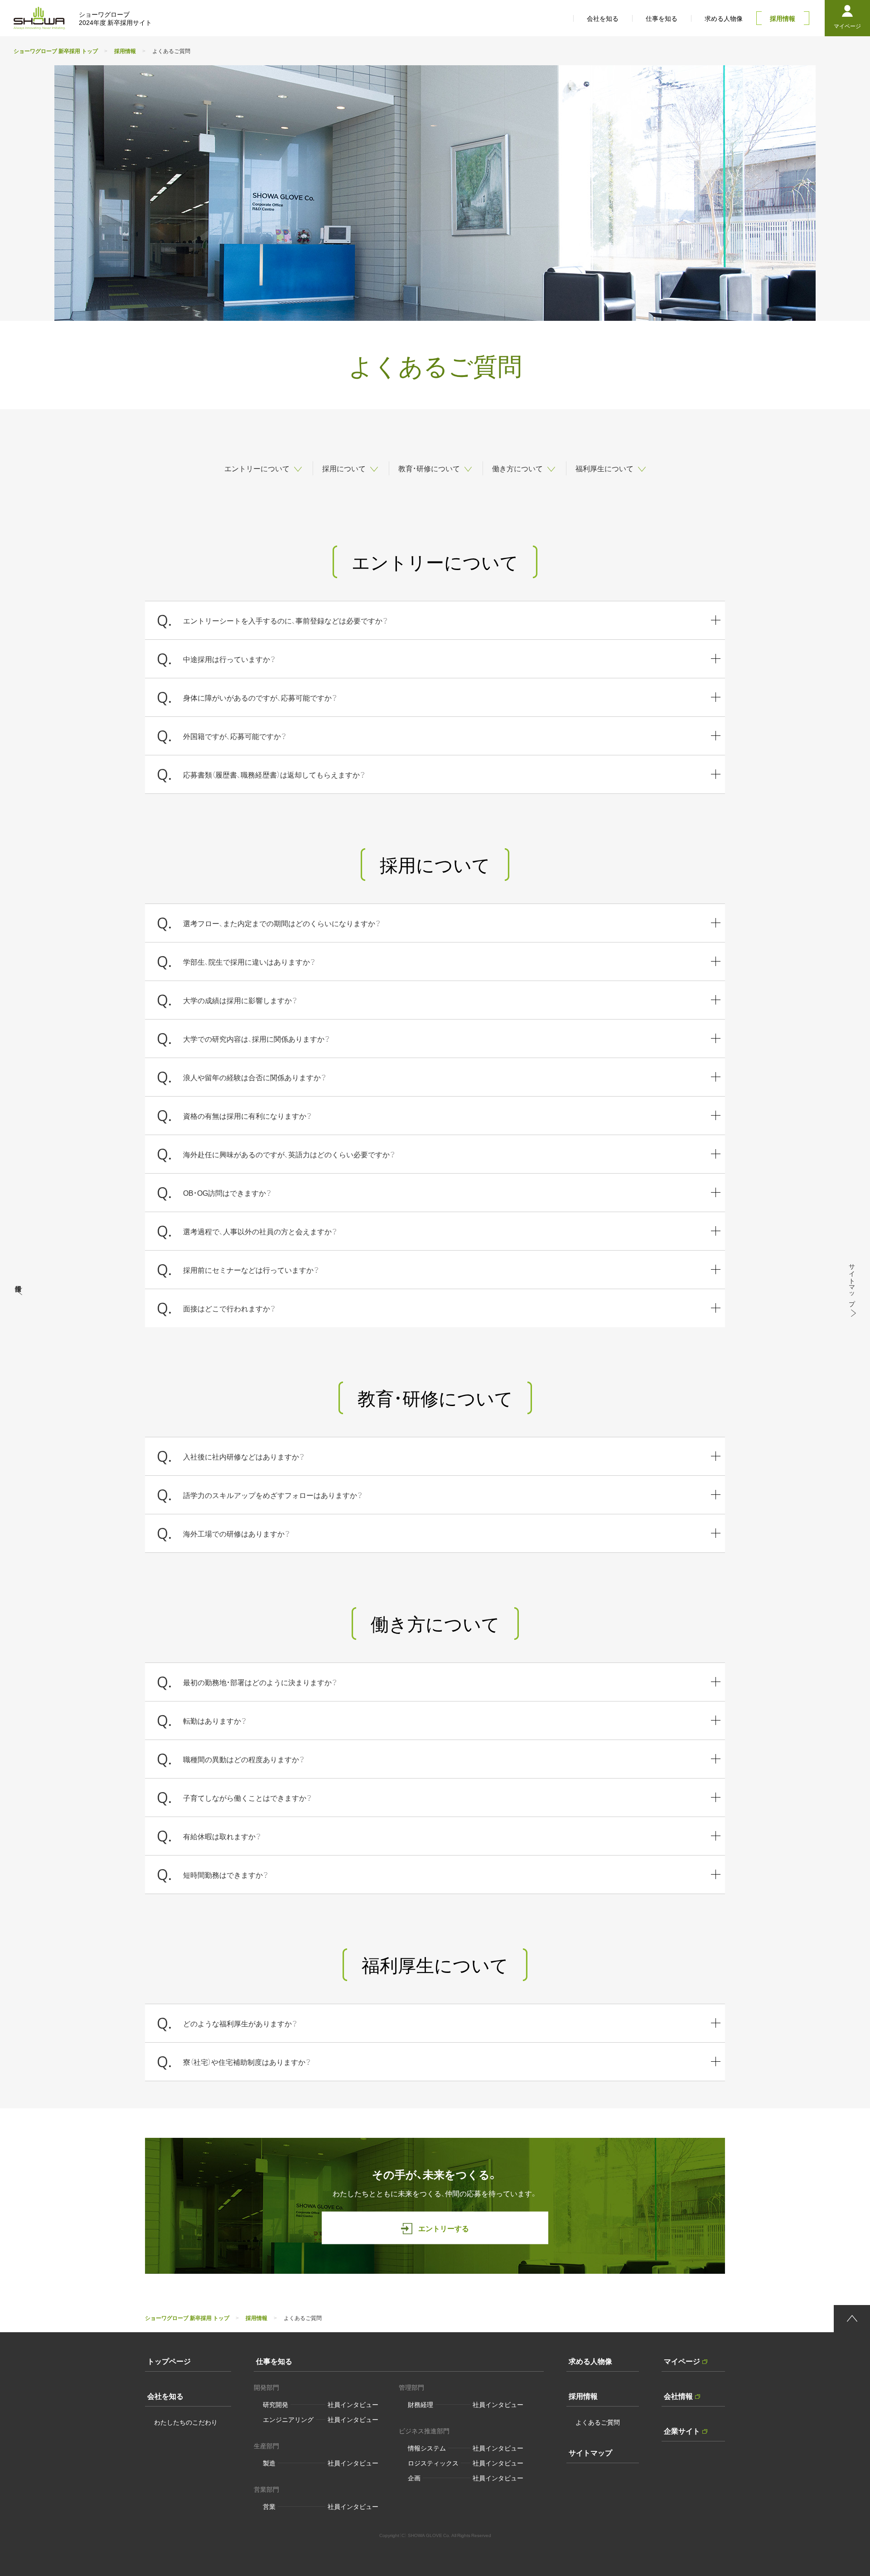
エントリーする (444, 2228)
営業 (269, 2506)
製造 (269, 2463)
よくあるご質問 (598, 2422)
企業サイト (682, 2431)
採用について (344, 468)
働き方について (517, 468)
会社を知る (165, 2396)
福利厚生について (604, 468)
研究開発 (275, 2404)
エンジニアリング (288, 2419)
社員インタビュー (353, 2404)
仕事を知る (274, 2361)
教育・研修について (429, 468)
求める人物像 (590, 2361)
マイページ (682, 2361)
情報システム (427, 2448)
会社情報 (678, 2396)
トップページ (169, 2361)
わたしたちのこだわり (186, 2422)
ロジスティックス (433, 2463)
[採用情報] (18, 1288)
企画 (414, 2478)
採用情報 (125, 51)
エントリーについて (257, 468)
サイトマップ (590, 2452)
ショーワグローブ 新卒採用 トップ (56, 51)
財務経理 (420, 2404)
